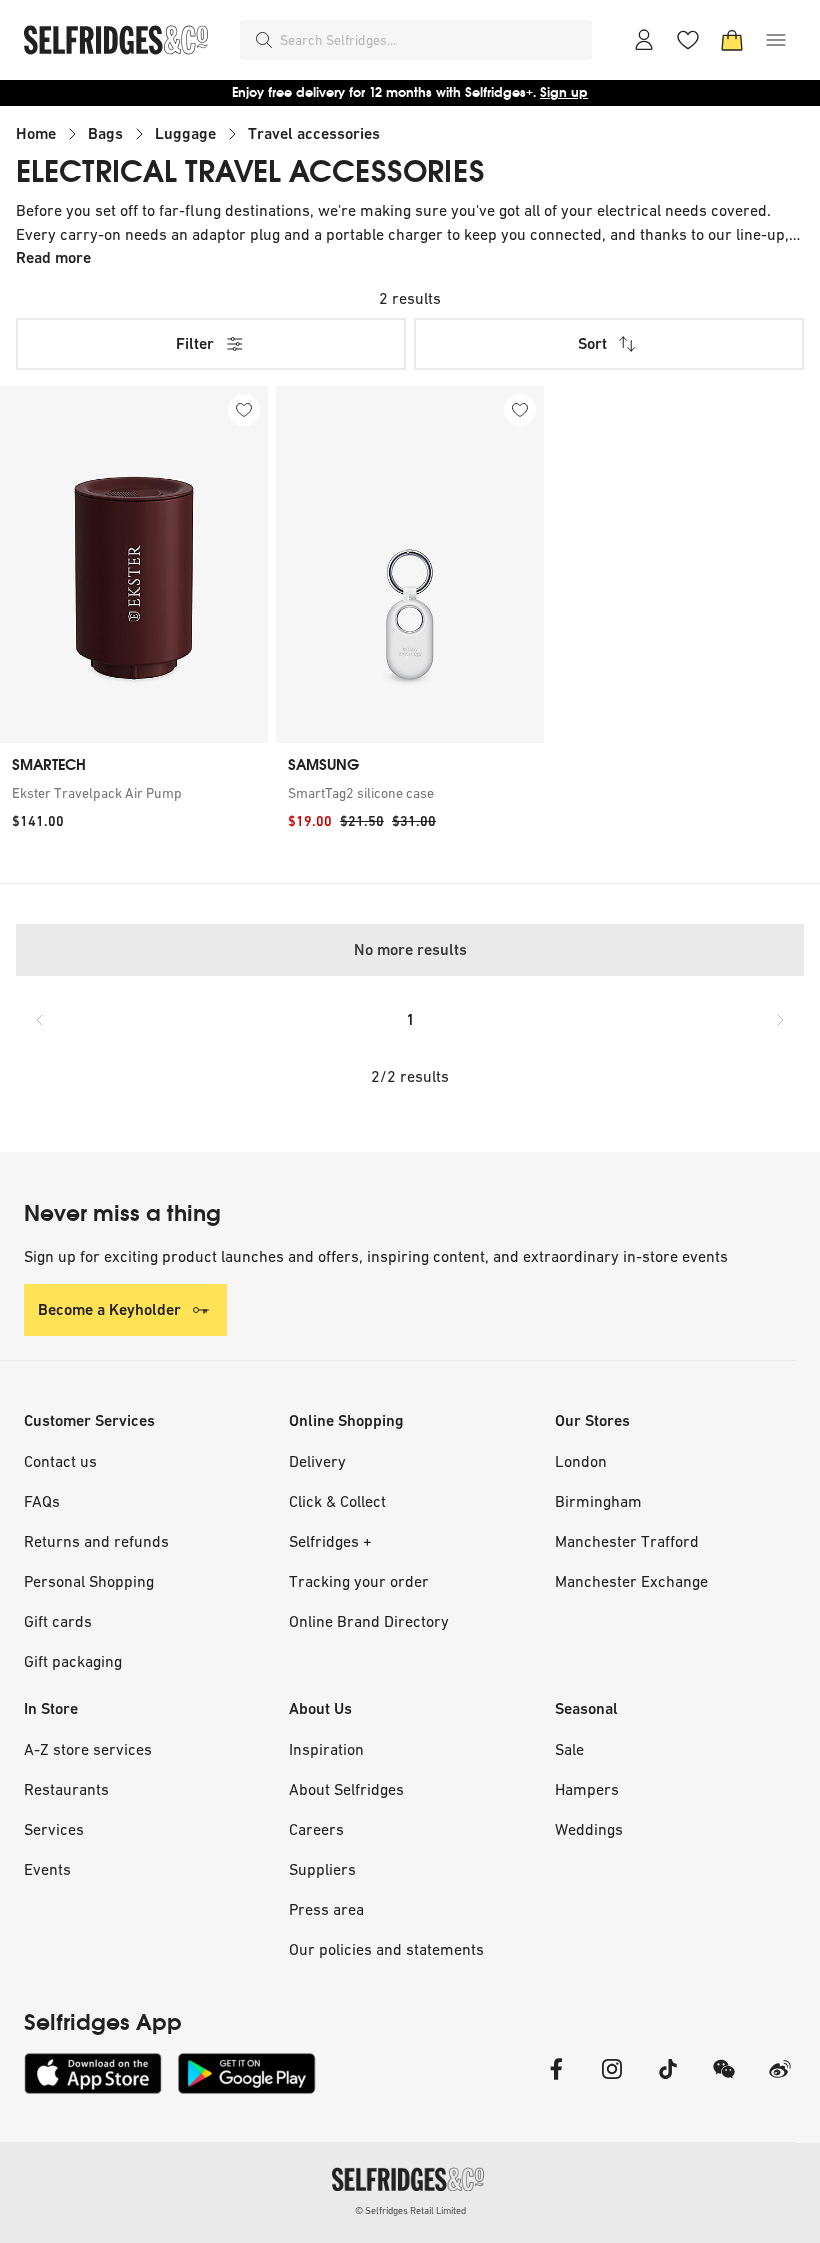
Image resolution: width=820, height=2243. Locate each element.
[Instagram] (612, 2081)
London (581, 1461)
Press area (326, 1909)
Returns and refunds (96, 1541)
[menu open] (776, 40)
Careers (316, 1829)
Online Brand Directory (369, 1621)
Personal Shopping (89, 1581)
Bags (105, 133)
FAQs (42, 1501)
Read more (53, 257)
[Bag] (732, 40)
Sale (569, 1749)
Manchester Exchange (631, 1581)
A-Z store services (88, 1749)
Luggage (185, 133)
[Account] (644, 40)
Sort (592, 343)
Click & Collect (337, 1501)
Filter (195, 343)
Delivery (317, 1461)
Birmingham (598, 1501)
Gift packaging (73, 1661)
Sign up (564, 92)
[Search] (264, 40)
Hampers (587, 1789)
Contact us (60, 1461)
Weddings (589, 1829)
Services (54, 1829)
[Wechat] (724, 2081)
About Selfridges (346, 1789)
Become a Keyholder (109, 1309)
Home (36, 133)
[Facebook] (556, 2081)
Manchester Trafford (627, 1541)
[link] (134, 793)
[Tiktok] (668, 2081)
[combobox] (432, 40)
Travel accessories (314, 133)
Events (47, 1869)
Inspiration (326, 1749)
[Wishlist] (688, 40)
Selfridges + (330, 1541)
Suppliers (322, 1869)
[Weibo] (780, 2081)
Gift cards (58, 1621)
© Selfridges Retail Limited (410, 2210)
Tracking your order (359, 1581)
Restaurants (66, 1789)
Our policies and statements (386, 1949)
